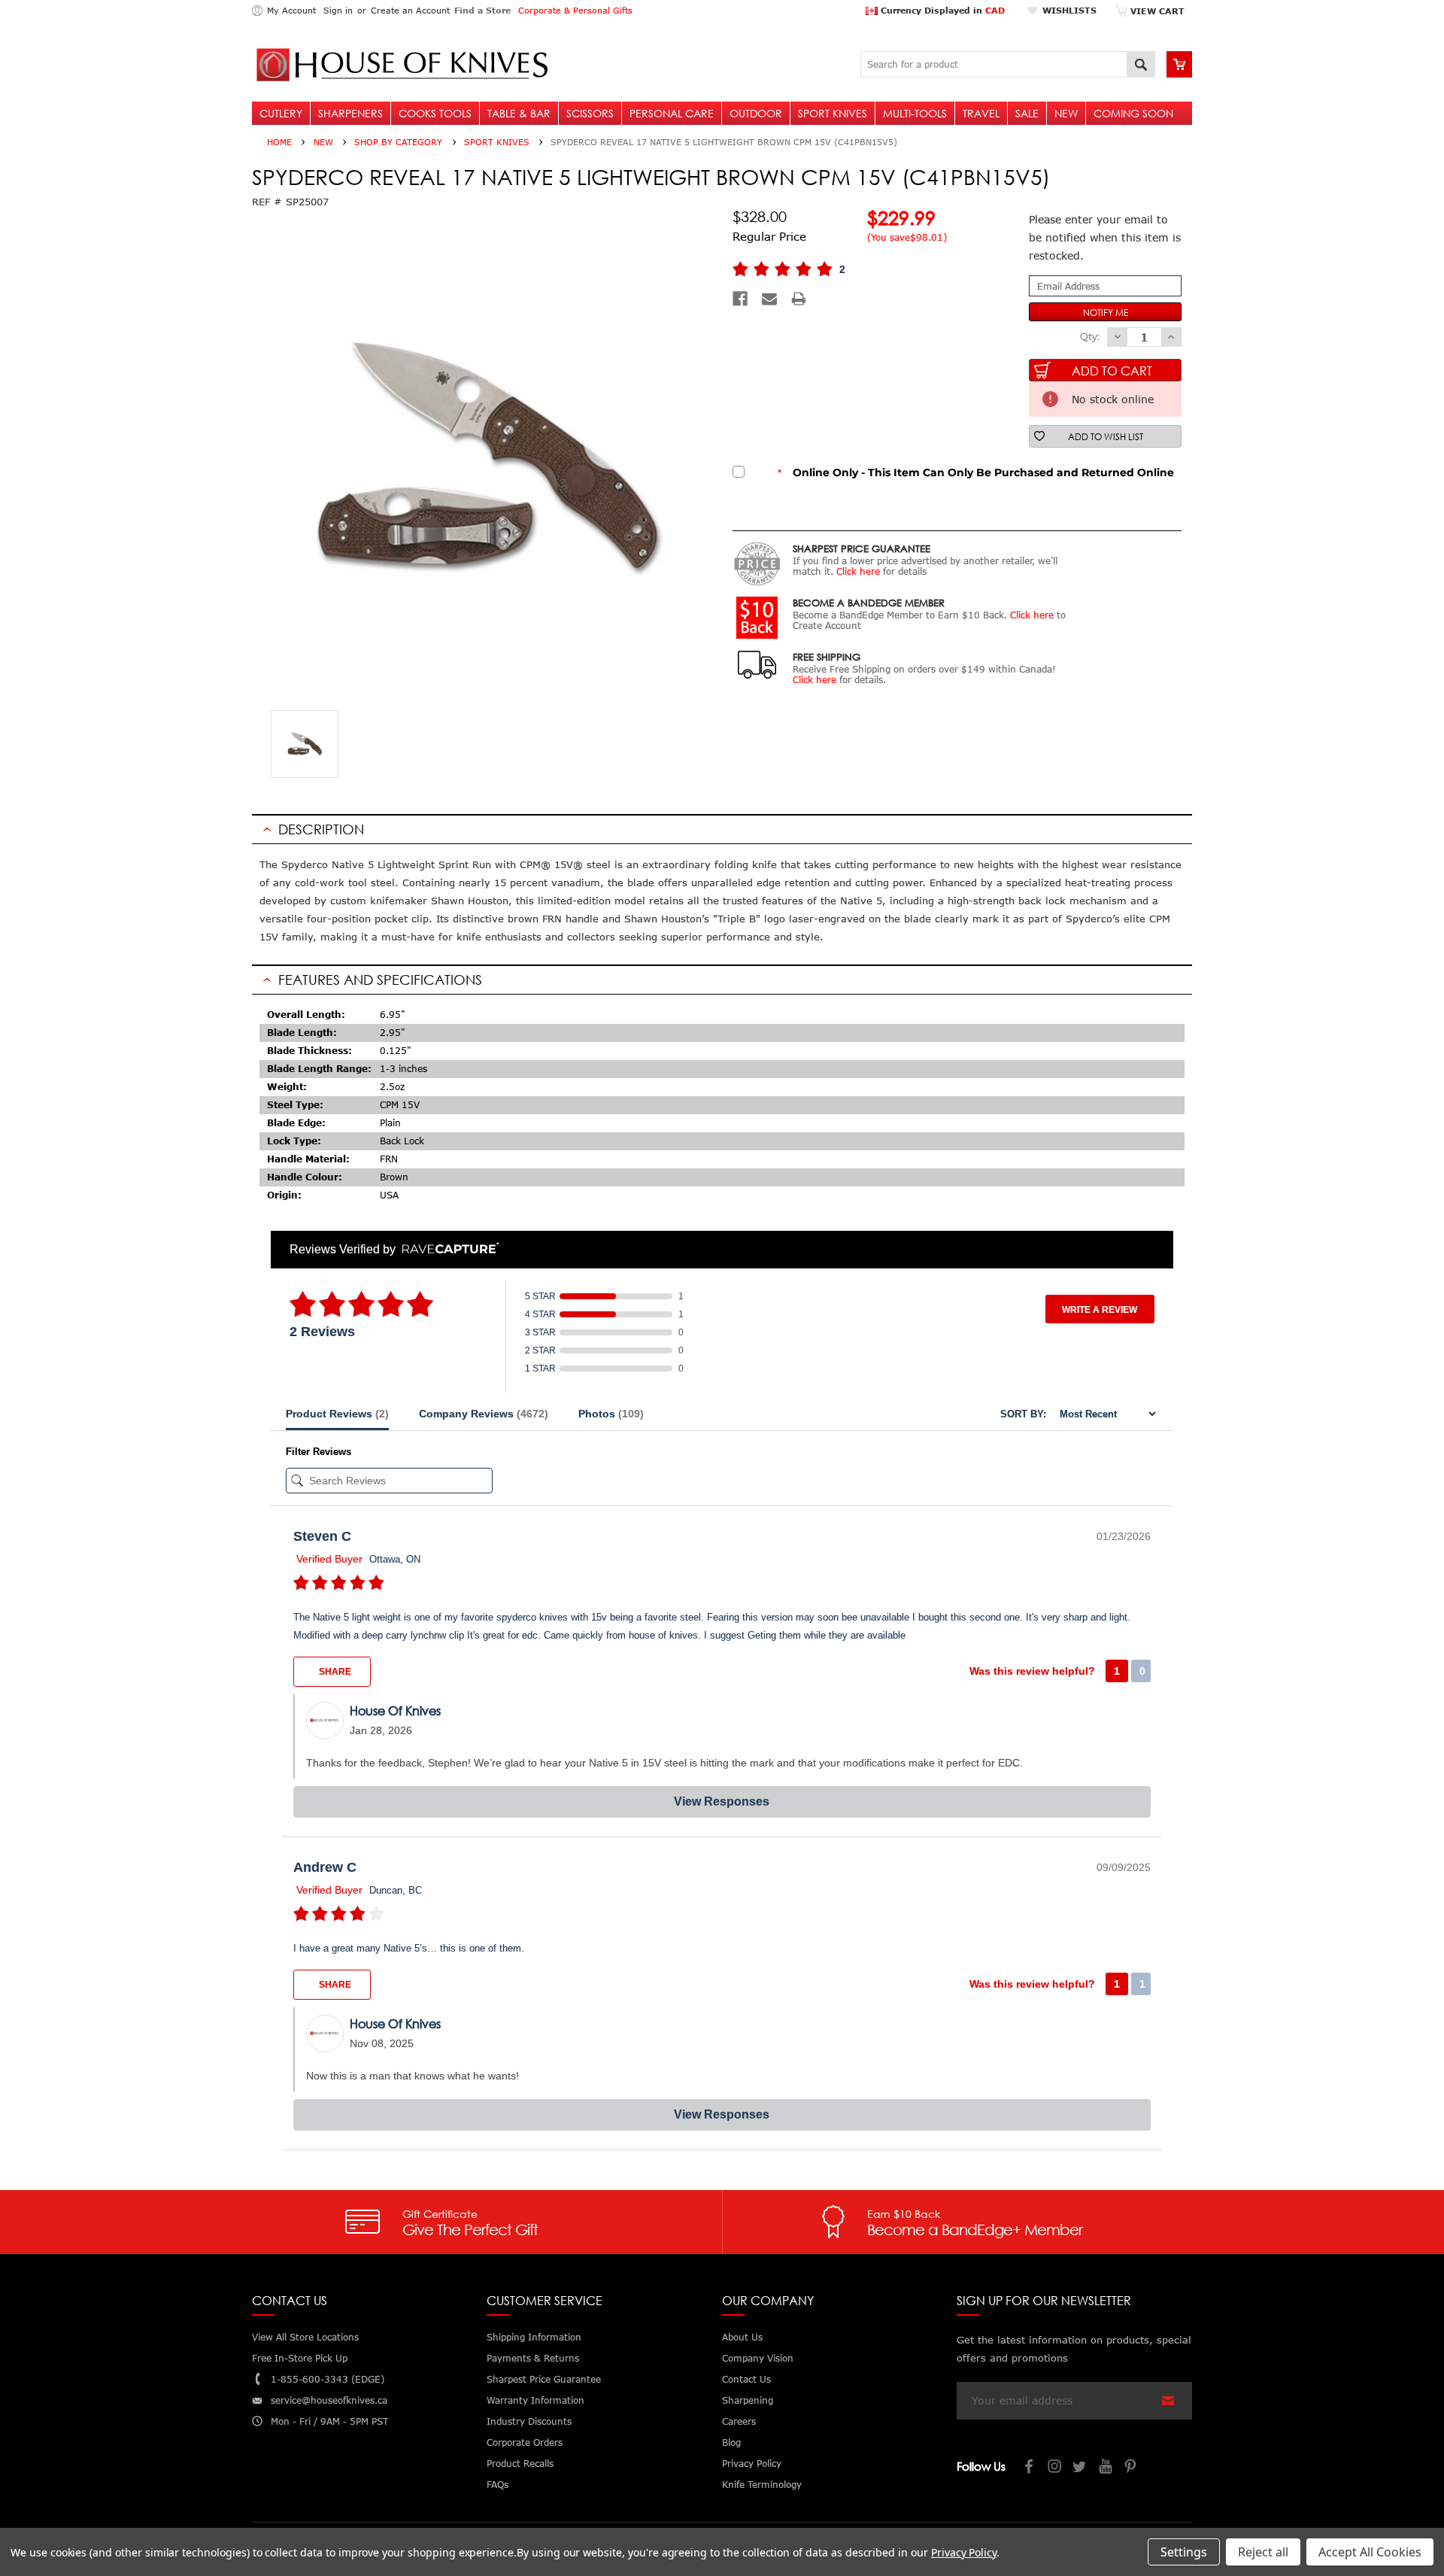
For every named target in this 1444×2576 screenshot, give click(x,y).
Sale (1027, 113)
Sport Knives (833, 113)
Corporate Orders (525, 2442)
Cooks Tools (435, 113)
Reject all (1263, 2552)
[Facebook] (740, 299)
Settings (1184, 2552)
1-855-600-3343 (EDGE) (328, 2379)
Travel (981, 113)
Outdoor (756, 113)
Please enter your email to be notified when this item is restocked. (1105, 237)
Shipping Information (534, 2337)
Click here (858, 571)
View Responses (722, 1801)
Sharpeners (350, 113)
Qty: (1090, 336)
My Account (291, 10)
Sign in (338, 10)
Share (334, 1672)
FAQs (498, 2485)
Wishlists (1069, 10)
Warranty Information (535, 2400)
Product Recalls (520, 2464)
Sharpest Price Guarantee (544, 2379)
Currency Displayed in (941, 10)
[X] (1081, 2468)
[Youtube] (1106, 2468)
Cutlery (281, 113)
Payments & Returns (533, 2358)
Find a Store (482, 10)
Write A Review (1100, 1310)
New (1066, 113)
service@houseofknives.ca (329, 2400)
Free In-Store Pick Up (300, 2358)
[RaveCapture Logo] (447, 1249)
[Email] (769, 299)
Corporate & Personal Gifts (575, 10)
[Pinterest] (1132, 2468)
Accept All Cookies (1370, 2552)
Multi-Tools (915, 113)
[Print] (799, 299)
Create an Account (410, 10)
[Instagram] (1055, 2468)
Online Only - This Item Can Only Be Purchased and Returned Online (976, 472)
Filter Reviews (319, 1452)
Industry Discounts (529, 2421)
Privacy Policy (964, 2552)
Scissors (590, 113)
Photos (611, 1414)
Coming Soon (1133, 113)
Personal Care (672, 113)
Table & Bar (519, 113)
